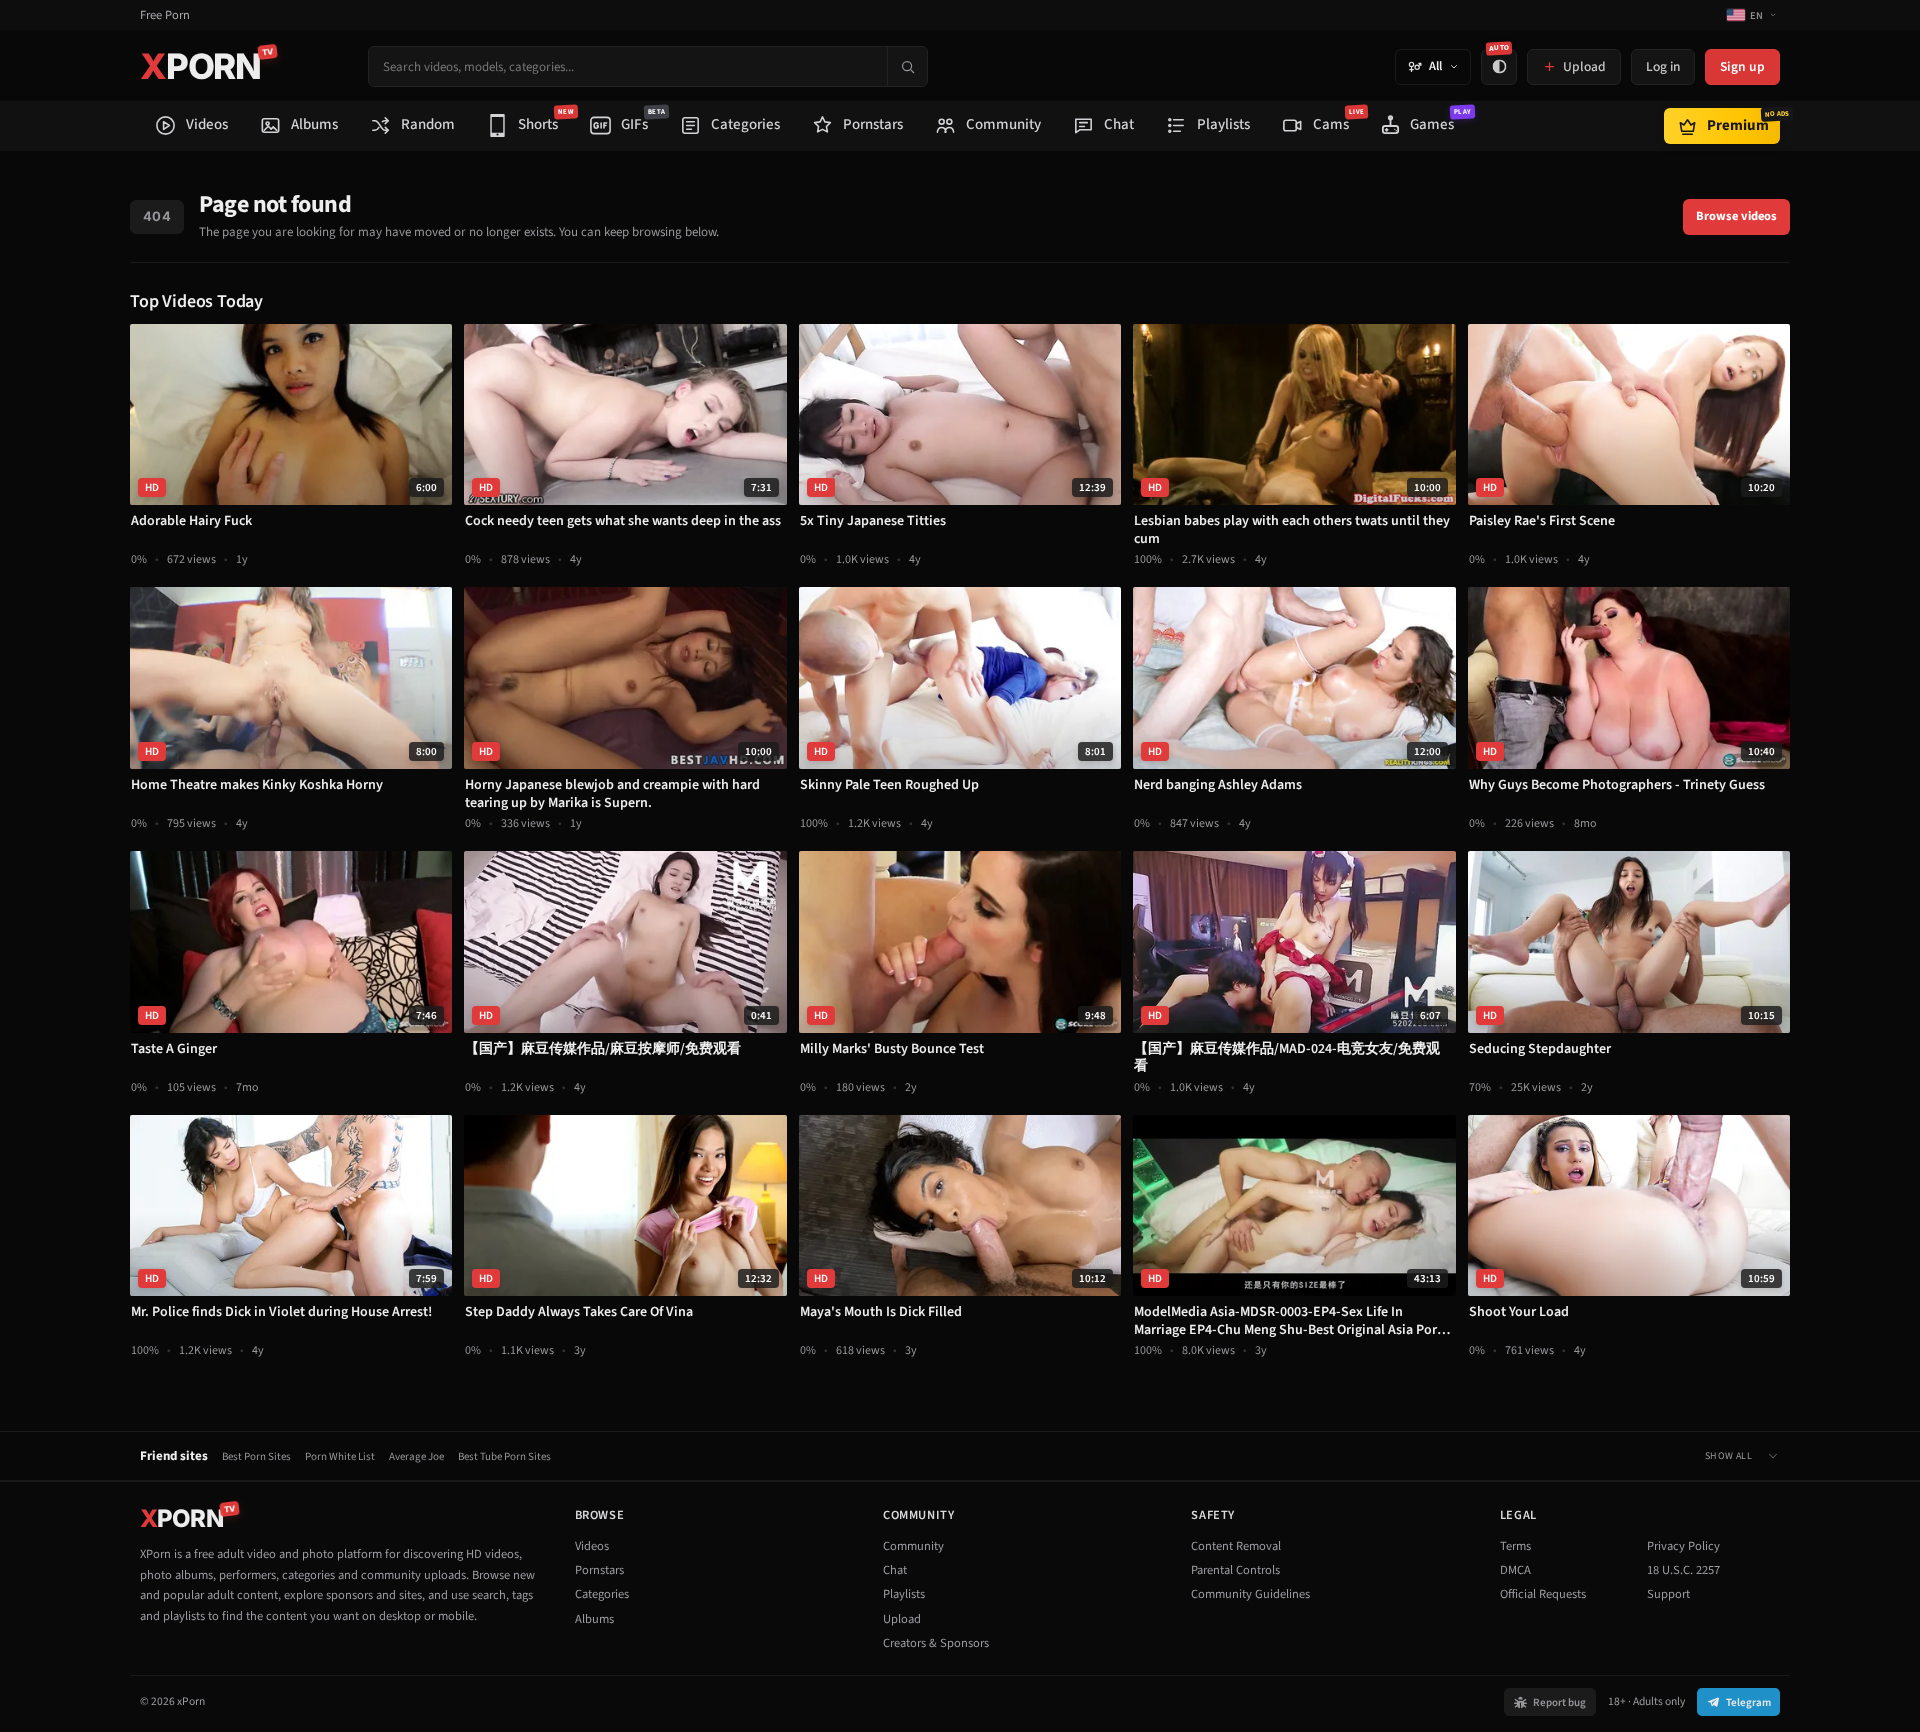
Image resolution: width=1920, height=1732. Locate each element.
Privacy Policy (1683, 1546)
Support (1668, 1594)
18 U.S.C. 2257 (1683, 1570)
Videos (592, 1546)
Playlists (904, 1594)
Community (913, 1546)
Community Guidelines (1250, 1594)
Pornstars (599, 1570)
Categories (602, 1594)
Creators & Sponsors (936, 1643)
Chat (895, 1570)
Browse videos (1736, 216)
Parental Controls (1235, 1570)
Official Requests (1543, 1594)
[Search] (907, 66)
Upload (902, 1619)
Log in (1663, 66)
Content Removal (1236, 1546)
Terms (1515, 1546)
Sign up (1742, 66)
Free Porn (165, 15)
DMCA (1515, 1570)
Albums (594, 1619)
